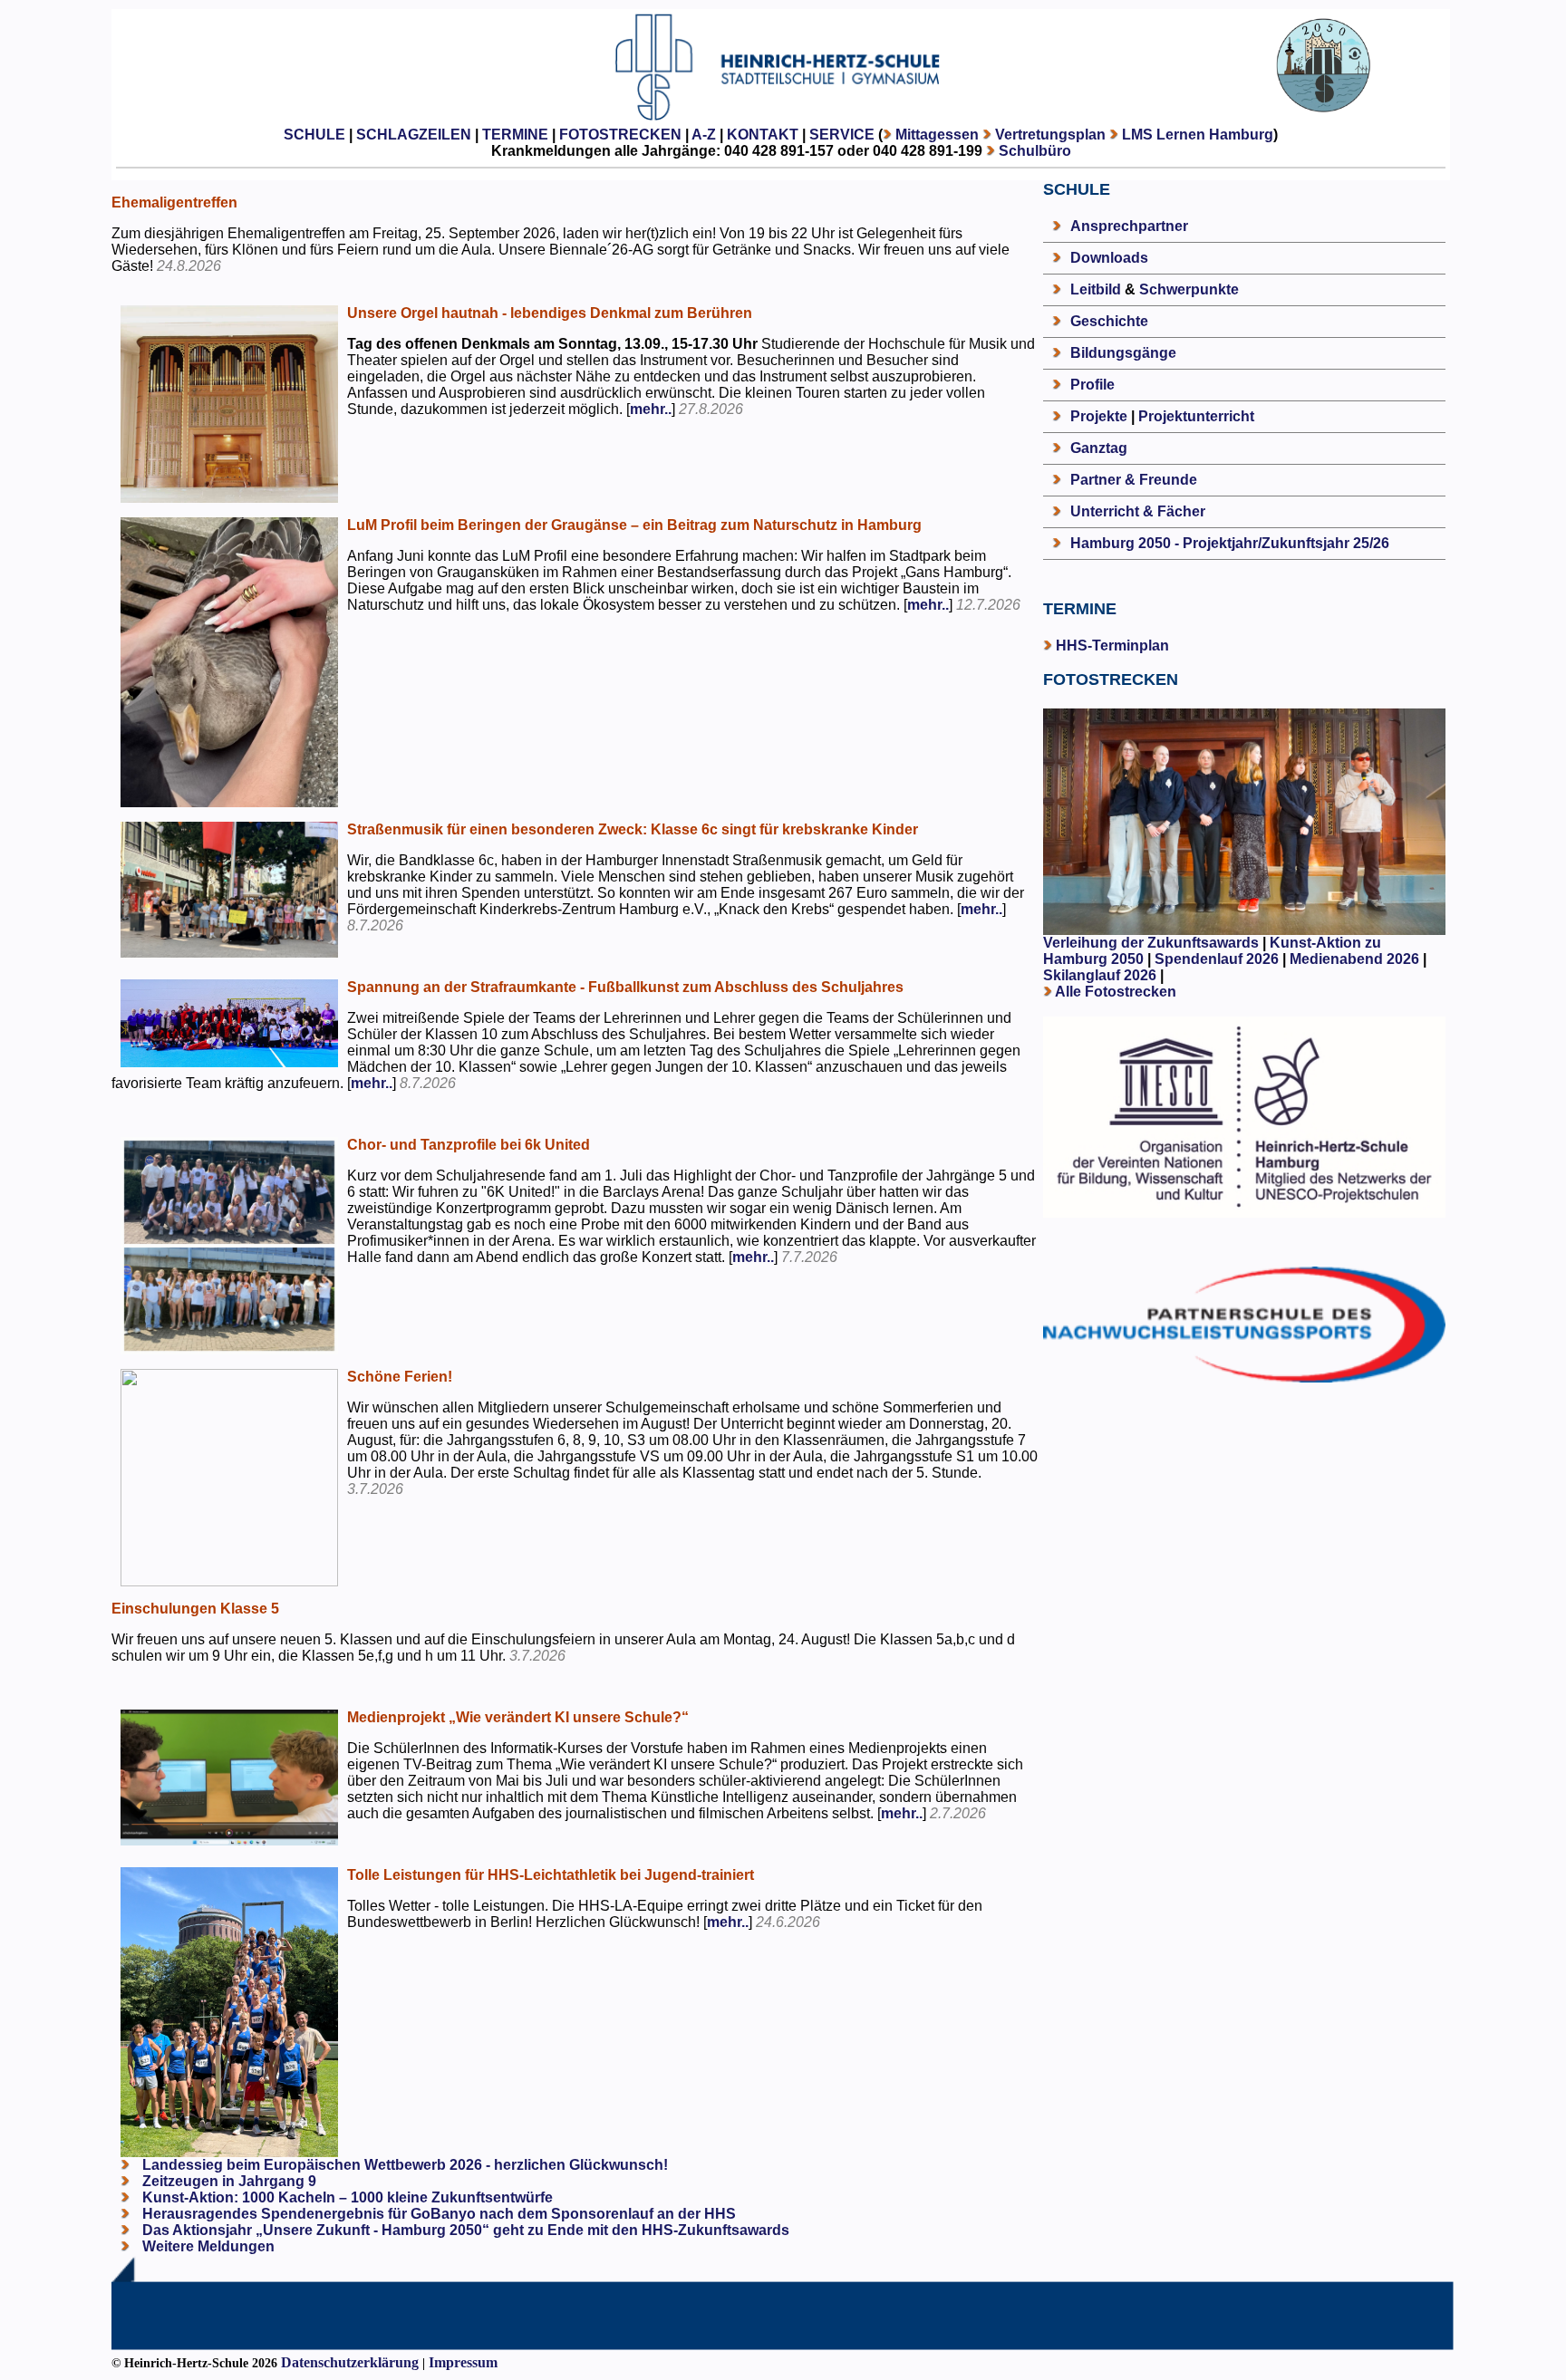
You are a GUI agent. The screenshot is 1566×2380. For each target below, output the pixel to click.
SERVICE (842, 135)
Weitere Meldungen (208, 2246)
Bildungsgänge (1123, 353)
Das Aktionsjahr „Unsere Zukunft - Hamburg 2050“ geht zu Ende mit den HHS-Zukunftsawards (464, 2230)
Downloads (1109, 258)
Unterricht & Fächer (1138, 511)
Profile (1092, 385)
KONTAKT (763, 135)
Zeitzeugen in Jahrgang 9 (227, 2181)
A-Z (704, 135)
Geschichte (1109, 321)
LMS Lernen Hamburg (1198, 135)
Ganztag (1099, 448)
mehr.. (651, 409)
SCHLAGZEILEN (414, 135)
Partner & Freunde (1134, 480)
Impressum (463, 2362)
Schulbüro (1035, 151)
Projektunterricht (1196, 416)
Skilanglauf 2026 (1100, 975)
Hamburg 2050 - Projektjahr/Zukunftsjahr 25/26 (1230, 543)
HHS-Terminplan (1112, 646)
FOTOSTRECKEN (620, 135)
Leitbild (1096, 289)
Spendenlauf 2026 (1217, 959)
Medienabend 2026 (1354, 959)
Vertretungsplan (1050, 135)
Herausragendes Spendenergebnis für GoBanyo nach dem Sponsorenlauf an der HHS (437, 2214)
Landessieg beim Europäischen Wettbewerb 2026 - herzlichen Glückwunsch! (403, 2165)
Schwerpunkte (1189, 289)
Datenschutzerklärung (350, 2362)
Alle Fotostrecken (1116, 992)
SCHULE (314, 135)
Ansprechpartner (1129, 226)
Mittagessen (937, 135)
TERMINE (515, 135)
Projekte (1099, 416)
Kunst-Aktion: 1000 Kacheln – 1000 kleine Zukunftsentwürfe (346, 2197)
